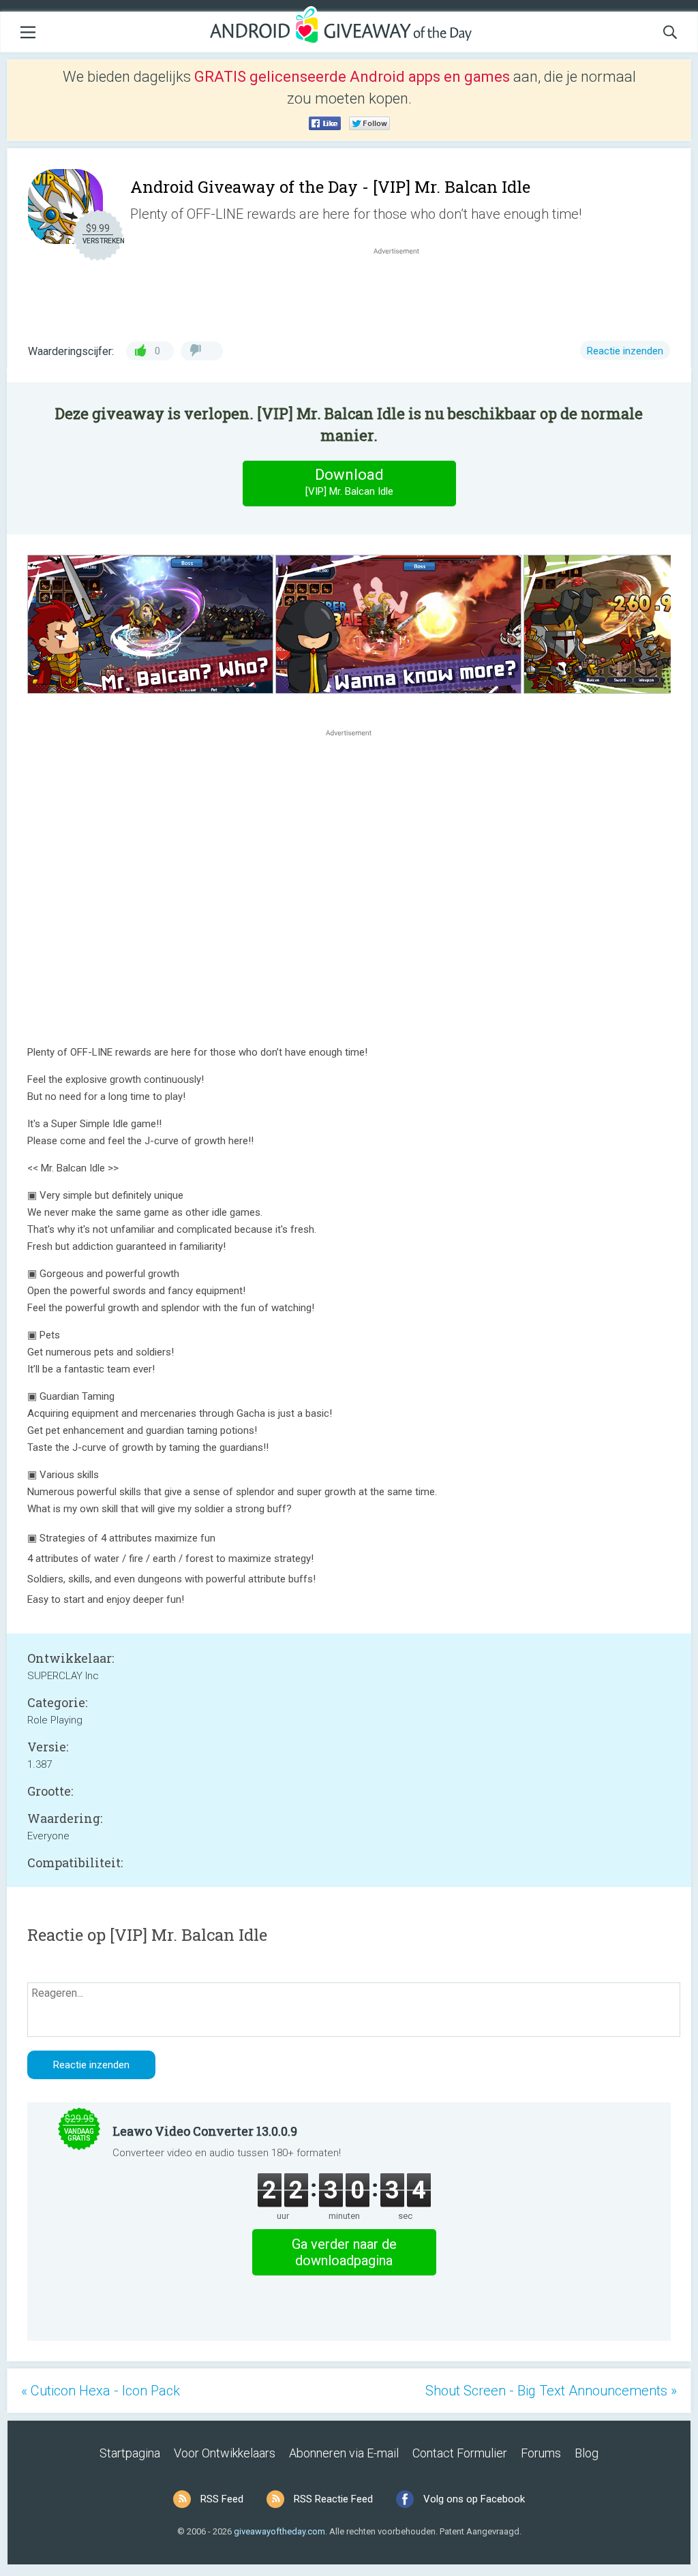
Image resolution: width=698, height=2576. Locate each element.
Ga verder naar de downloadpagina (344, 2252)
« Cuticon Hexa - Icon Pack (101, 2391)
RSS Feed (222, 2499)
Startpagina (130, 2453)
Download (349, 482)
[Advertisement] (404, 290)
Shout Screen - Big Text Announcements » (551, 2391)
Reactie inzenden (625, 351)
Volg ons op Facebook (474, 2499)
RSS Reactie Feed (333, 2499)
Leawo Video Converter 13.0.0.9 (205, 2131)
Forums (541, 2453)
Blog (587, 2453)
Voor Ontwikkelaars (225, 2453)
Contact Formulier (460, 2453)
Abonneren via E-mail (344, 2453)
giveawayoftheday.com (279, 2531)
